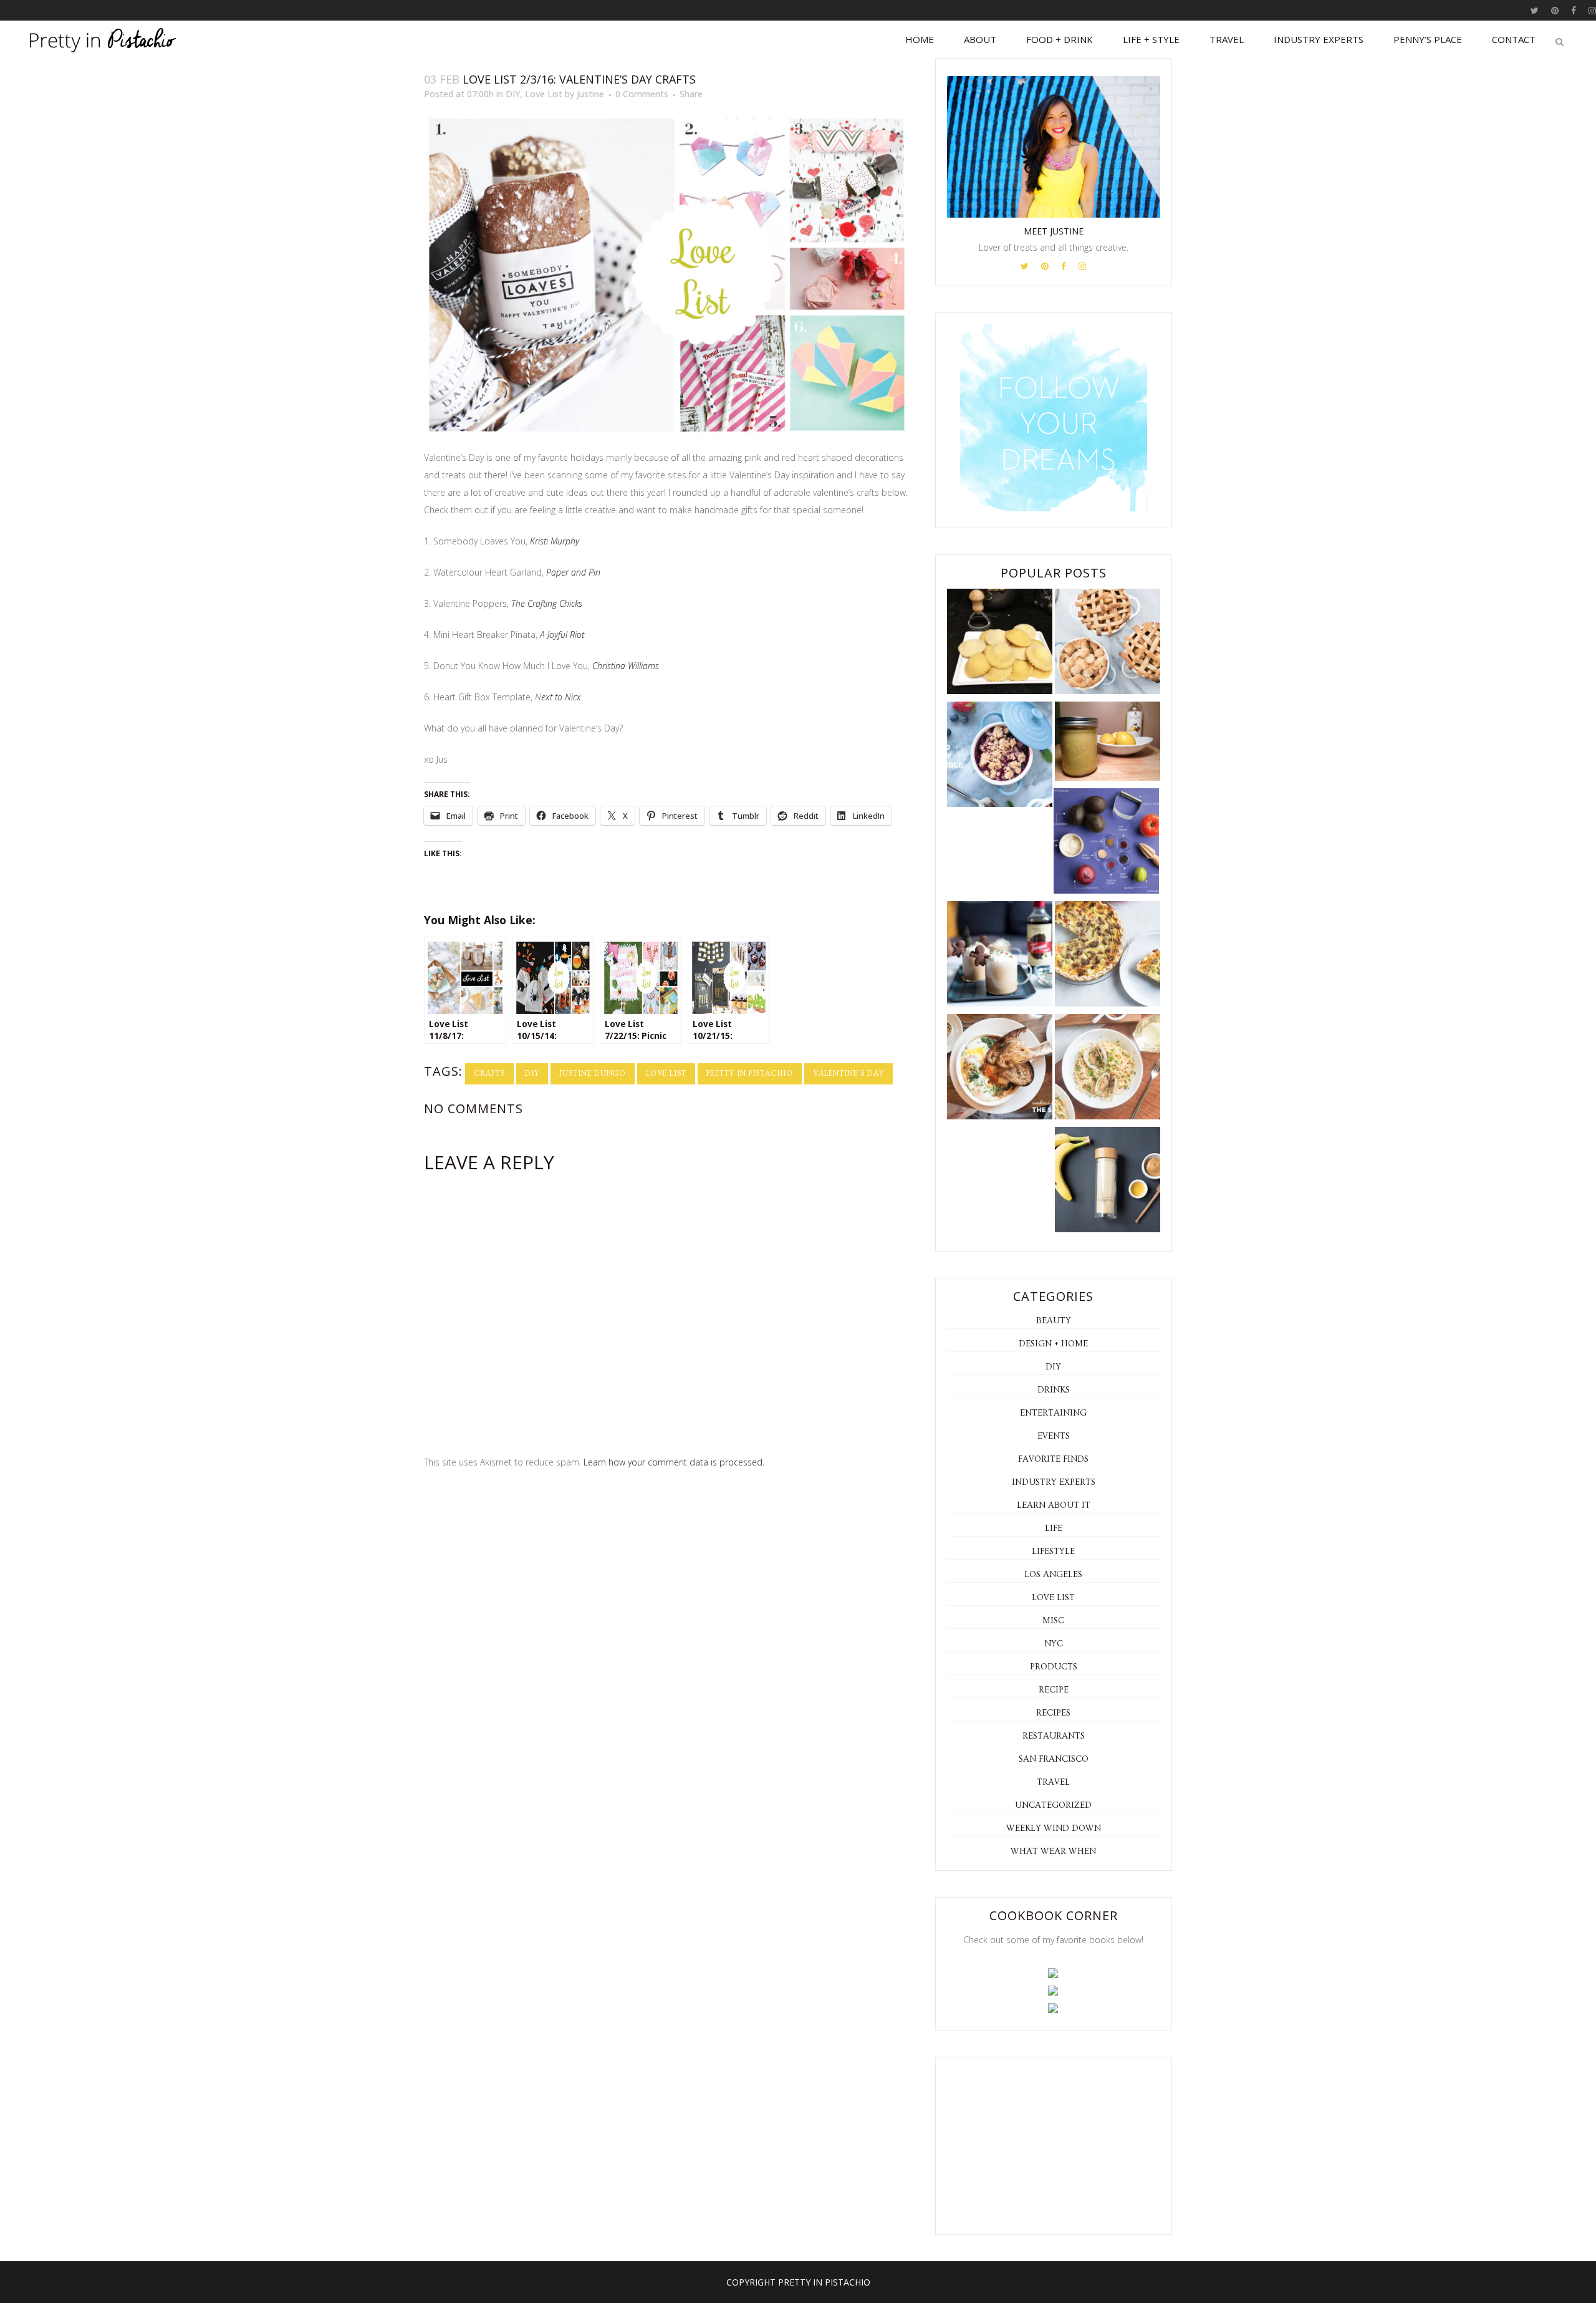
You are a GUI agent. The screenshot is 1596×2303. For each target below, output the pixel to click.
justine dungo (593, 1074)
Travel (1053, 1782)
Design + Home (1053, 1344)
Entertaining (1053, 1413)
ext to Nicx (561, 697)
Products (1054, 1667)
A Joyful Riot (562, 635)
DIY (513, 94)
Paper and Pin (573, 572)
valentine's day (848, 1074)
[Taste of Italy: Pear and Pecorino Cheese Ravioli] (1000, 644)
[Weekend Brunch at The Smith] (1000, 1069)
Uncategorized (1053, 1805)
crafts (489, 1074)
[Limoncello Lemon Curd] (1108, 744)
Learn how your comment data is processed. (674, 1462)
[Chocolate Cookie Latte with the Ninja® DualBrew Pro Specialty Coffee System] (1000, 956)
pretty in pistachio (750, 1074)
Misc (1053, 1621)
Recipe (1054, 1690)
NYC (1054, 1644)
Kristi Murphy (555, 541)
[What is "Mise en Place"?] (1106, 843)
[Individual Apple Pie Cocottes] (1108, 644)
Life (1054, 1528)
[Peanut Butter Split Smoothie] (1108, 1182)
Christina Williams (626, 666)
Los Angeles (1053, 1575)
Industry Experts (1054, 1482)
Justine (590, 94)
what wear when (1053, 1852)
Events (1054, 1436)
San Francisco (1054, 1759)
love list (666, 1074)
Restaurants (1054, 1736)
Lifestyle (1053, 1552)
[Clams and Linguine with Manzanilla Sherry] (1108, 1069)
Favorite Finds (1053, 1459)
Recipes (1053, 1713)
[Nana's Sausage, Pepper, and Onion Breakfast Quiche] (1108, 956)
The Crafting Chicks (547, 603)
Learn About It (1054, 1505)
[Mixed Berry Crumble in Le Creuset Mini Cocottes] (1000, 757)
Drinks (1054, 1390)
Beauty (1054, 1321)
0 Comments (642, 94)
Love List (544, 94)
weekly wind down (1054, 1828)
